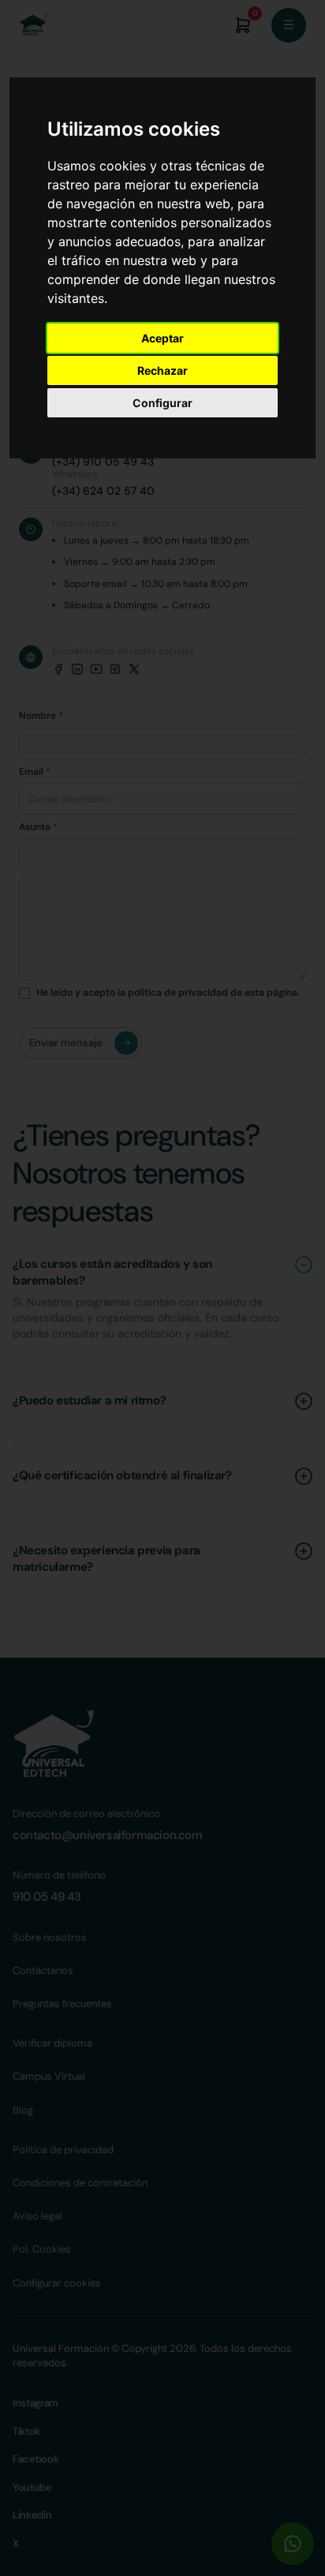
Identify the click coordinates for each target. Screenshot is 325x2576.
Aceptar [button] (162, 338)
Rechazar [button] (162, 370)
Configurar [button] (162, 403)
